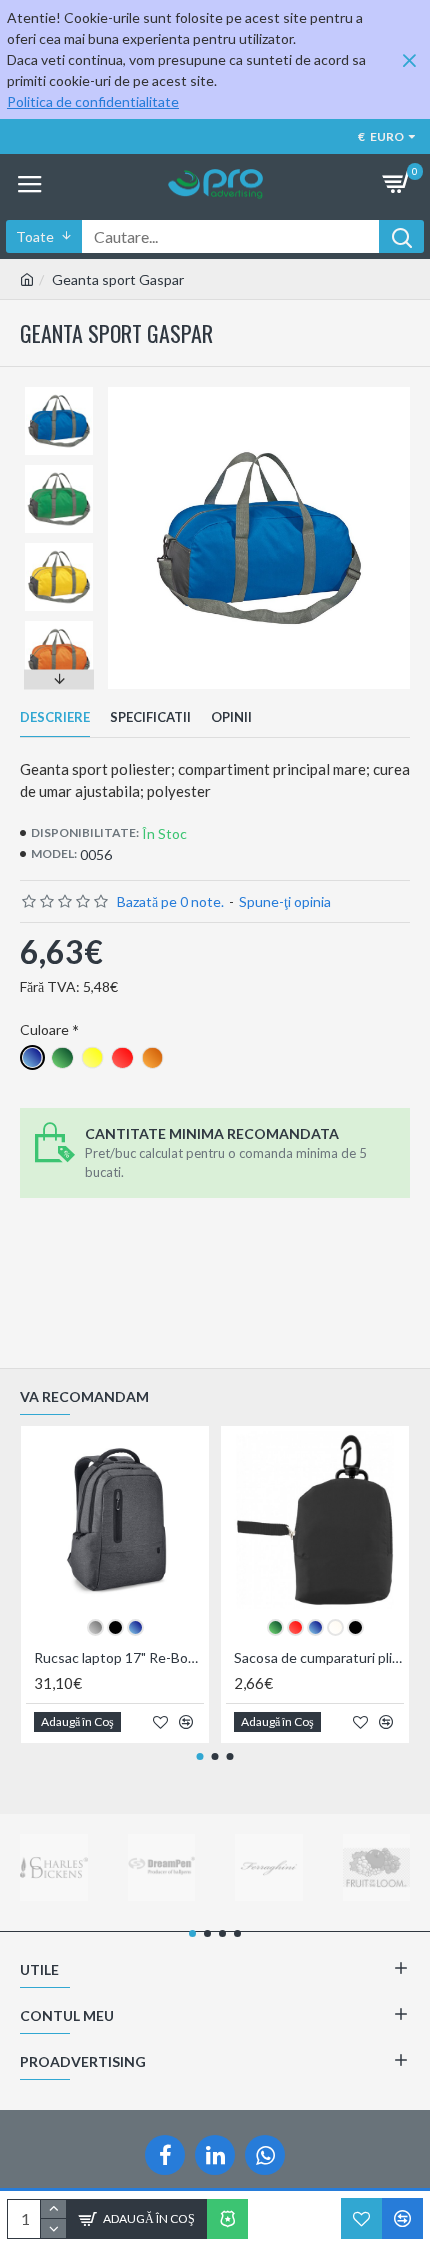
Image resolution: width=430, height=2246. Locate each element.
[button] (59, 392)
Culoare (44, 1029)
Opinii (231, 717)
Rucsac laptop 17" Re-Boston (119, 1657)
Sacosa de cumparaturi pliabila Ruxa (319, 1657)
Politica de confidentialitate (93, 101)
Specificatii (150, 717)
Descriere (55, 717)
